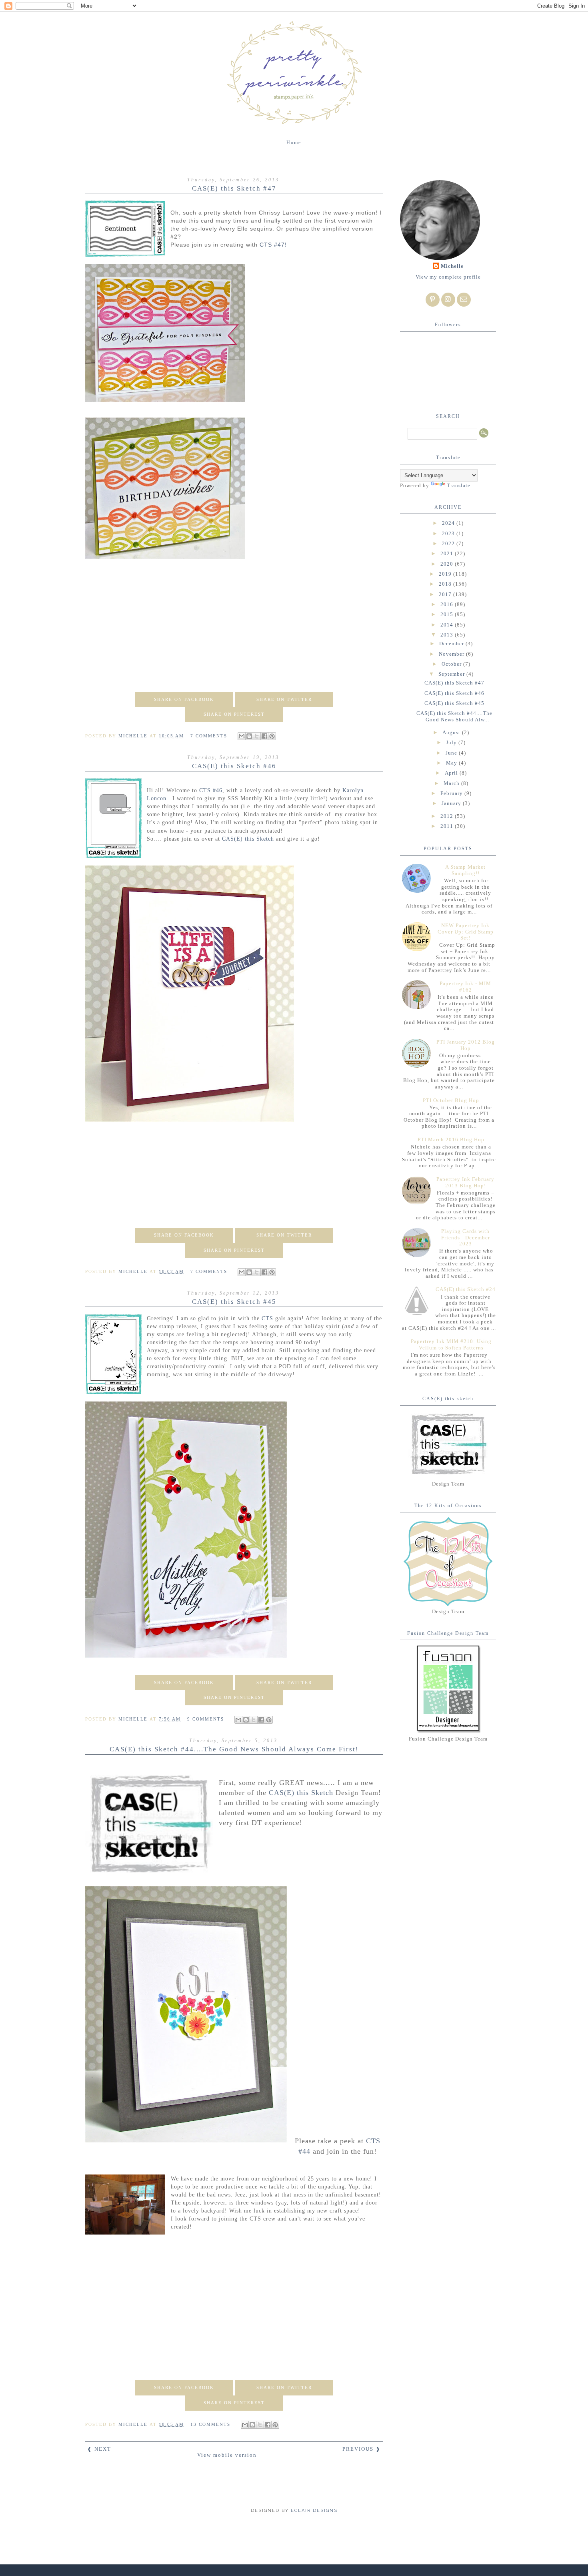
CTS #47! (273, 245)
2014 (448, 625)
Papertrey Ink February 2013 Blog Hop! (465, 1182)
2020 (448, 564)
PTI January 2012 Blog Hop (466, 1045)
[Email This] (242, 736)
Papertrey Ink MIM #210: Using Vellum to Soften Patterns (451, 1344)
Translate (459, 485)
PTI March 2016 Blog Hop (451, 1139)
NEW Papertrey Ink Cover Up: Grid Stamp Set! (466, 932)
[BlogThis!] (249, 736)
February (452, 793)
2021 (448, 553)
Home (294, 143)
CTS (267, 1318)
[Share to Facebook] (264, 736)
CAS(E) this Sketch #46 (234, 766)
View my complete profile (448, 277)
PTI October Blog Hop (451, 1100)
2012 (448, 816)
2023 (449, 533)
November (452, 654)
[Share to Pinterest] (272, 736)
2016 (448, 604)
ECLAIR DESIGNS (313, 2511)
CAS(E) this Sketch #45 (234, 1302)
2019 (446, 574)
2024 (449, 523)
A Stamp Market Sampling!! (465, 870)
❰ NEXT (99, 2449)
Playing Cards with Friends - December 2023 (466, 1237)
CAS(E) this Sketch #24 (466, 1289)
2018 (446, 584)
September (452, 674)
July (452, 742)
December (452, 643)
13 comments (211, 2424)
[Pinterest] (433, 300)
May (452, 763)
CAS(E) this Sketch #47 (234, 188)
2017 (446, 594)
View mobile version (227, 2455)
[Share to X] (257, 736)
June (452, 753)
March (452, 783)
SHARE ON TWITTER (284, 699)
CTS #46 (211, 790)
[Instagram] (448, 300)
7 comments (210, 736)
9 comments (207, 1719)
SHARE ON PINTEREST (234, 714)
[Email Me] (464, 300)
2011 (448, 826)
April (452, 773)
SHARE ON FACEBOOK (184, 699)
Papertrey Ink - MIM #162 (465, 987)
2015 (448, 614)
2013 (448, 635)
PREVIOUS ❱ (362, 2449)
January (452, 803)
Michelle (452, 266)
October (452, 664)
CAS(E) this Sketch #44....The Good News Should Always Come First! (234, 1749)
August (452, 732)
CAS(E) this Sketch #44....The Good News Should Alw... (454, 716)
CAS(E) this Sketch (248, 839)
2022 (449, 543)
